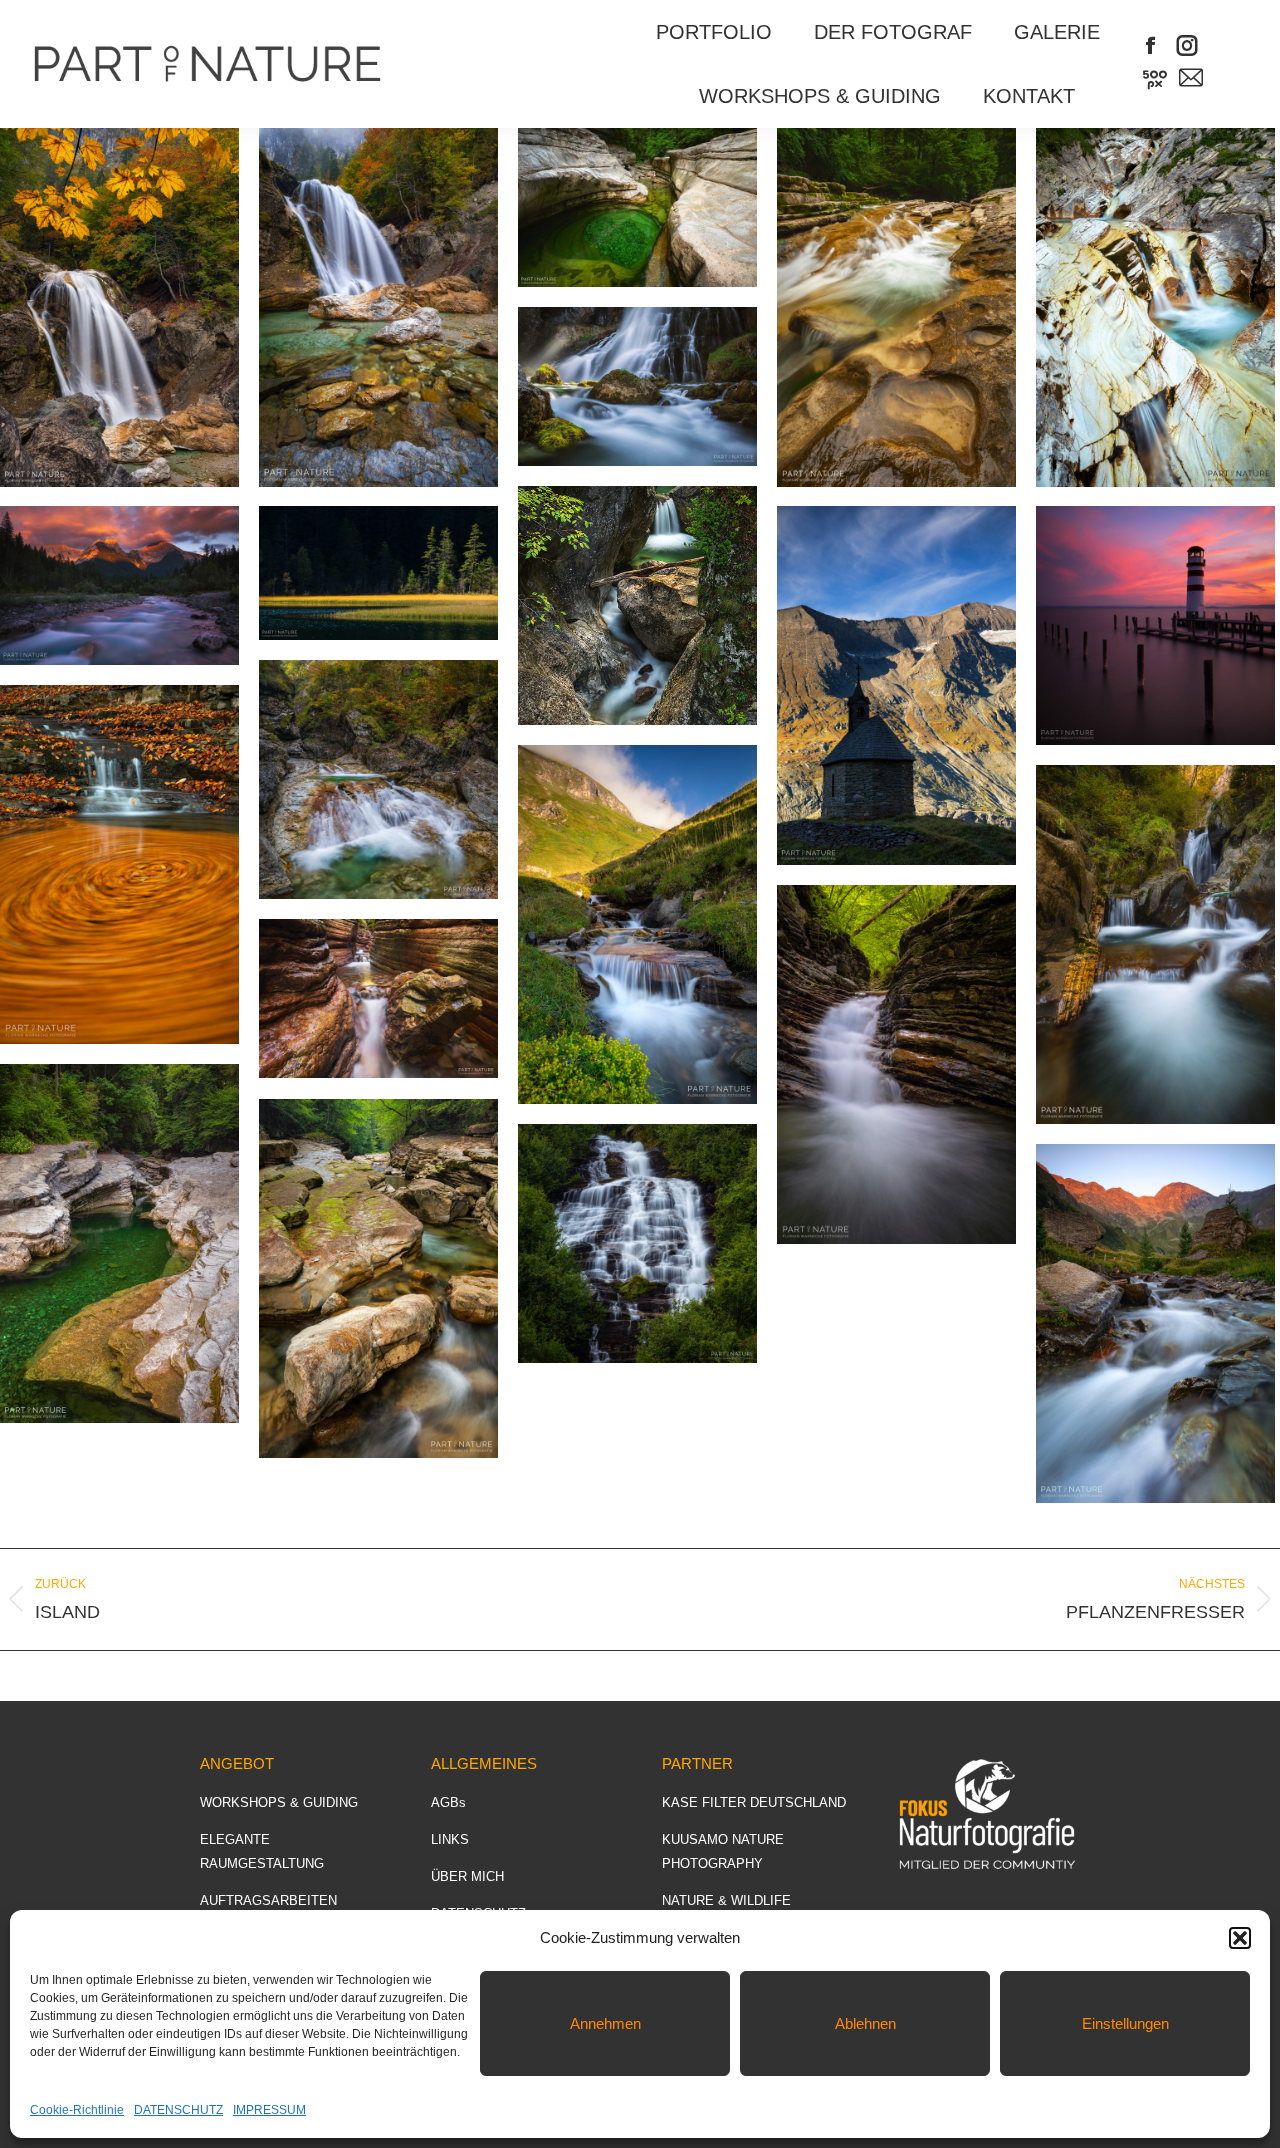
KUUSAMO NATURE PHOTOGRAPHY (723, 1851)
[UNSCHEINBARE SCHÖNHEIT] (637, 924)
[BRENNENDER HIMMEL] (119, 585)
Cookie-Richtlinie (77, 2110)
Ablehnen (865, 2023)
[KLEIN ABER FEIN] (1155, 307)
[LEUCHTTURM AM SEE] (1155, 625)
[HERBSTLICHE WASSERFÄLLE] (378, 779)
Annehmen (605, 2023)
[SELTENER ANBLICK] (637, 207)
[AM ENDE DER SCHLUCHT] (378, 1278)
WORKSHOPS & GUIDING (279, 1802)
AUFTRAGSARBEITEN (268, 1900)
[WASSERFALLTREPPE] (896, 1064)
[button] (1240, 1938)
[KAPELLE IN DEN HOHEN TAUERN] (896, 685)
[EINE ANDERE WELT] (119, 1243)
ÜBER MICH (467, 1876)
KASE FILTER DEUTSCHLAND (754, 1802)
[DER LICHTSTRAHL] (637, 386)
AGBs (448, 1802)
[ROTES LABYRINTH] (378, 998)
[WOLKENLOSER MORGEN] (1155, 1323)
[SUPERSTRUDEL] (119, 864)
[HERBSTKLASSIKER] (378, 307)
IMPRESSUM (269, 2110)
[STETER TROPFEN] (896, 307)
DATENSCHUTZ (178, 2110)
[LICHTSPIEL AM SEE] (378, 573)
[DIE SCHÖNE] (1155, 944)
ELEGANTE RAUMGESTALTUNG (262, 1851)
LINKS (450, 1839)
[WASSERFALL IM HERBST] (119, 307)
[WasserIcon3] (637, 605)
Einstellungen (1125, 2023)
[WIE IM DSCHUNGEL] (637, 1243)
